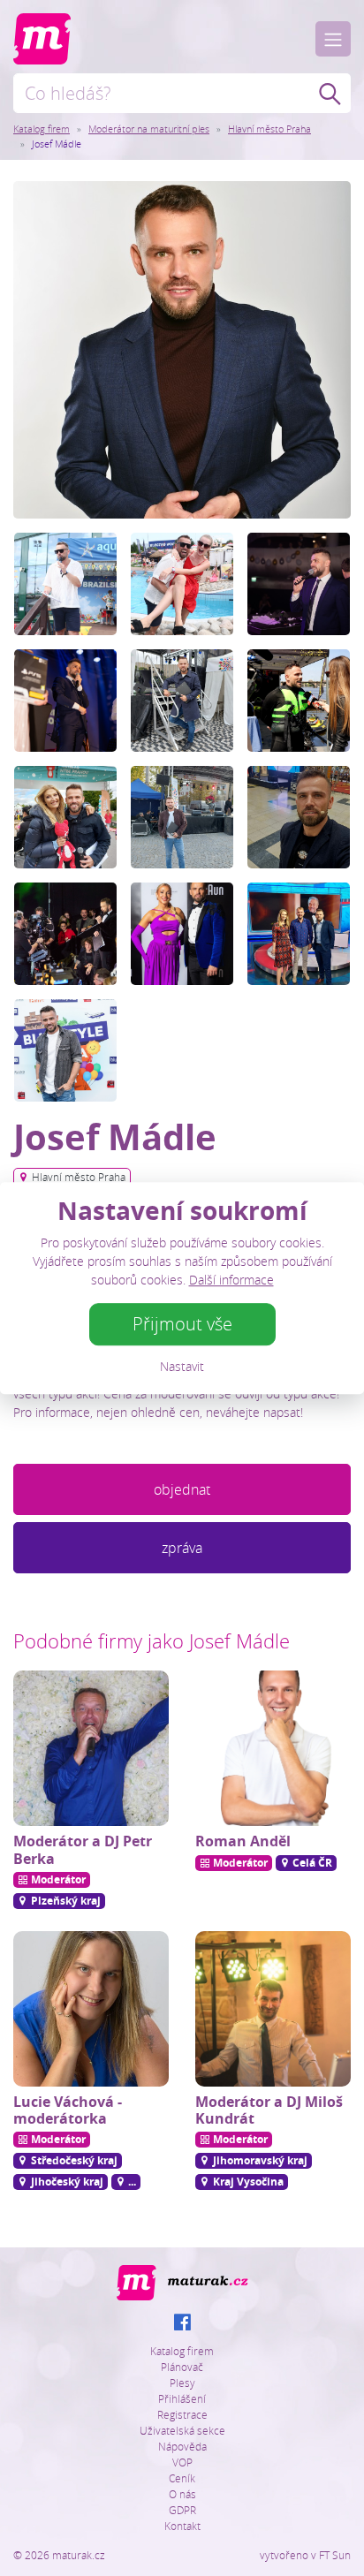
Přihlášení (182, 2398)
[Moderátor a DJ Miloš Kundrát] (273, 2009)
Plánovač (182, 2367)
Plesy (182, 2383)
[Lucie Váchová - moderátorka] (91, 2009)
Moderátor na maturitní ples (149, 129)
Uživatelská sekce (182, 2430)
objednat (182, 1489)
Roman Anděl (243, 1841)
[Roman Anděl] (273, 1748)
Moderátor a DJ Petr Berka (83, 1849)
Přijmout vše (182, 1324)
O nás (182, 2494)
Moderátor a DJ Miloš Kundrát (269, 2110)
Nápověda (182, 2446)
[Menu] (333, 39)
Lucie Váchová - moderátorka (68, 2110)
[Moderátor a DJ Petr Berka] (91, 1748)
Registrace (182, 2414)
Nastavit (182, 1366)
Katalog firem (42, 129)
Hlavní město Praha (269, 129)
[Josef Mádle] (182, 348)
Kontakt (182, 2526)
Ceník (182, 2478)
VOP (182, 2462)
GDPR (182, 2510)
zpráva (182, 1548)
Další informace (231, 1280)
